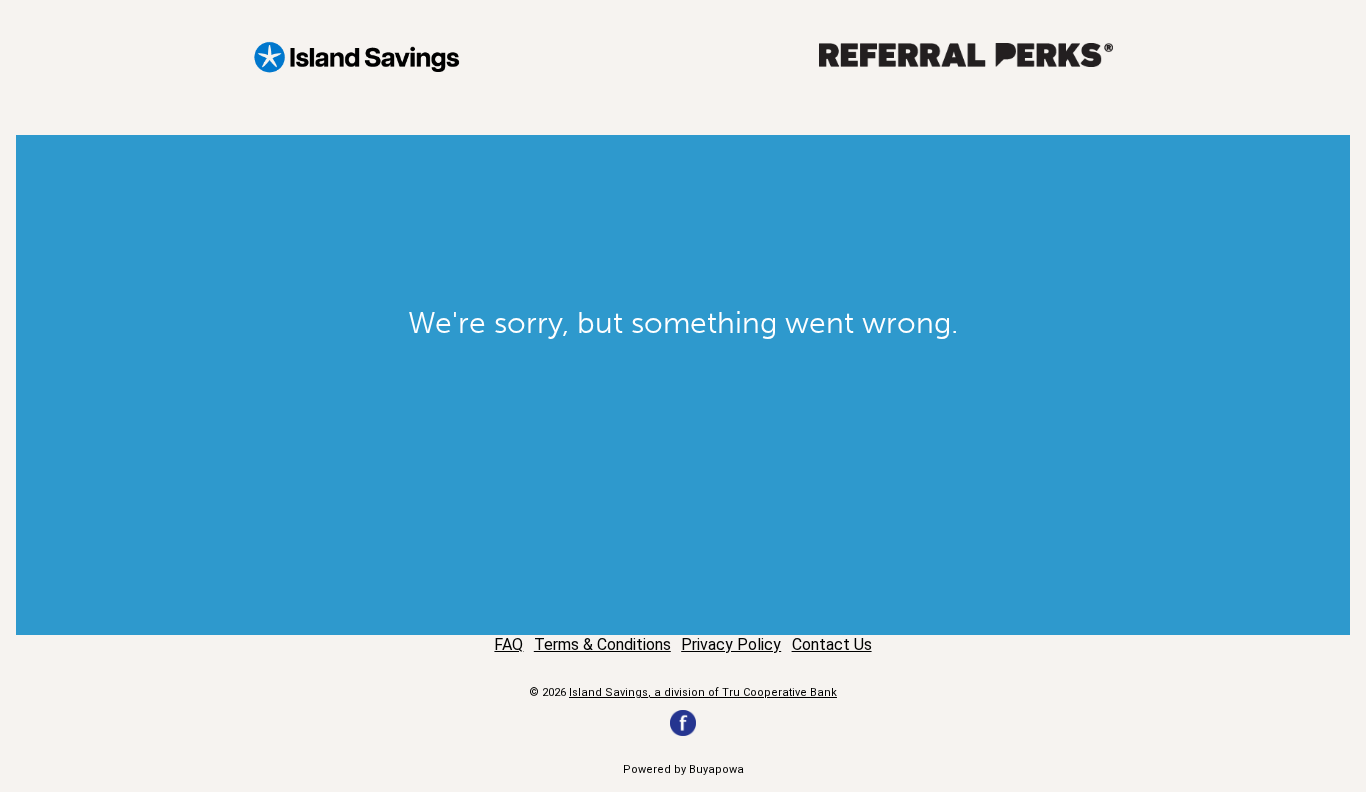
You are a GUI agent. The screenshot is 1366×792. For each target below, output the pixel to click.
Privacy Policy (731, 644)
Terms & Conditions (602, 644)
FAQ (508, 644)
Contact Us (832, 644)
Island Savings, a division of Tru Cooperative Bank (703, 692)
